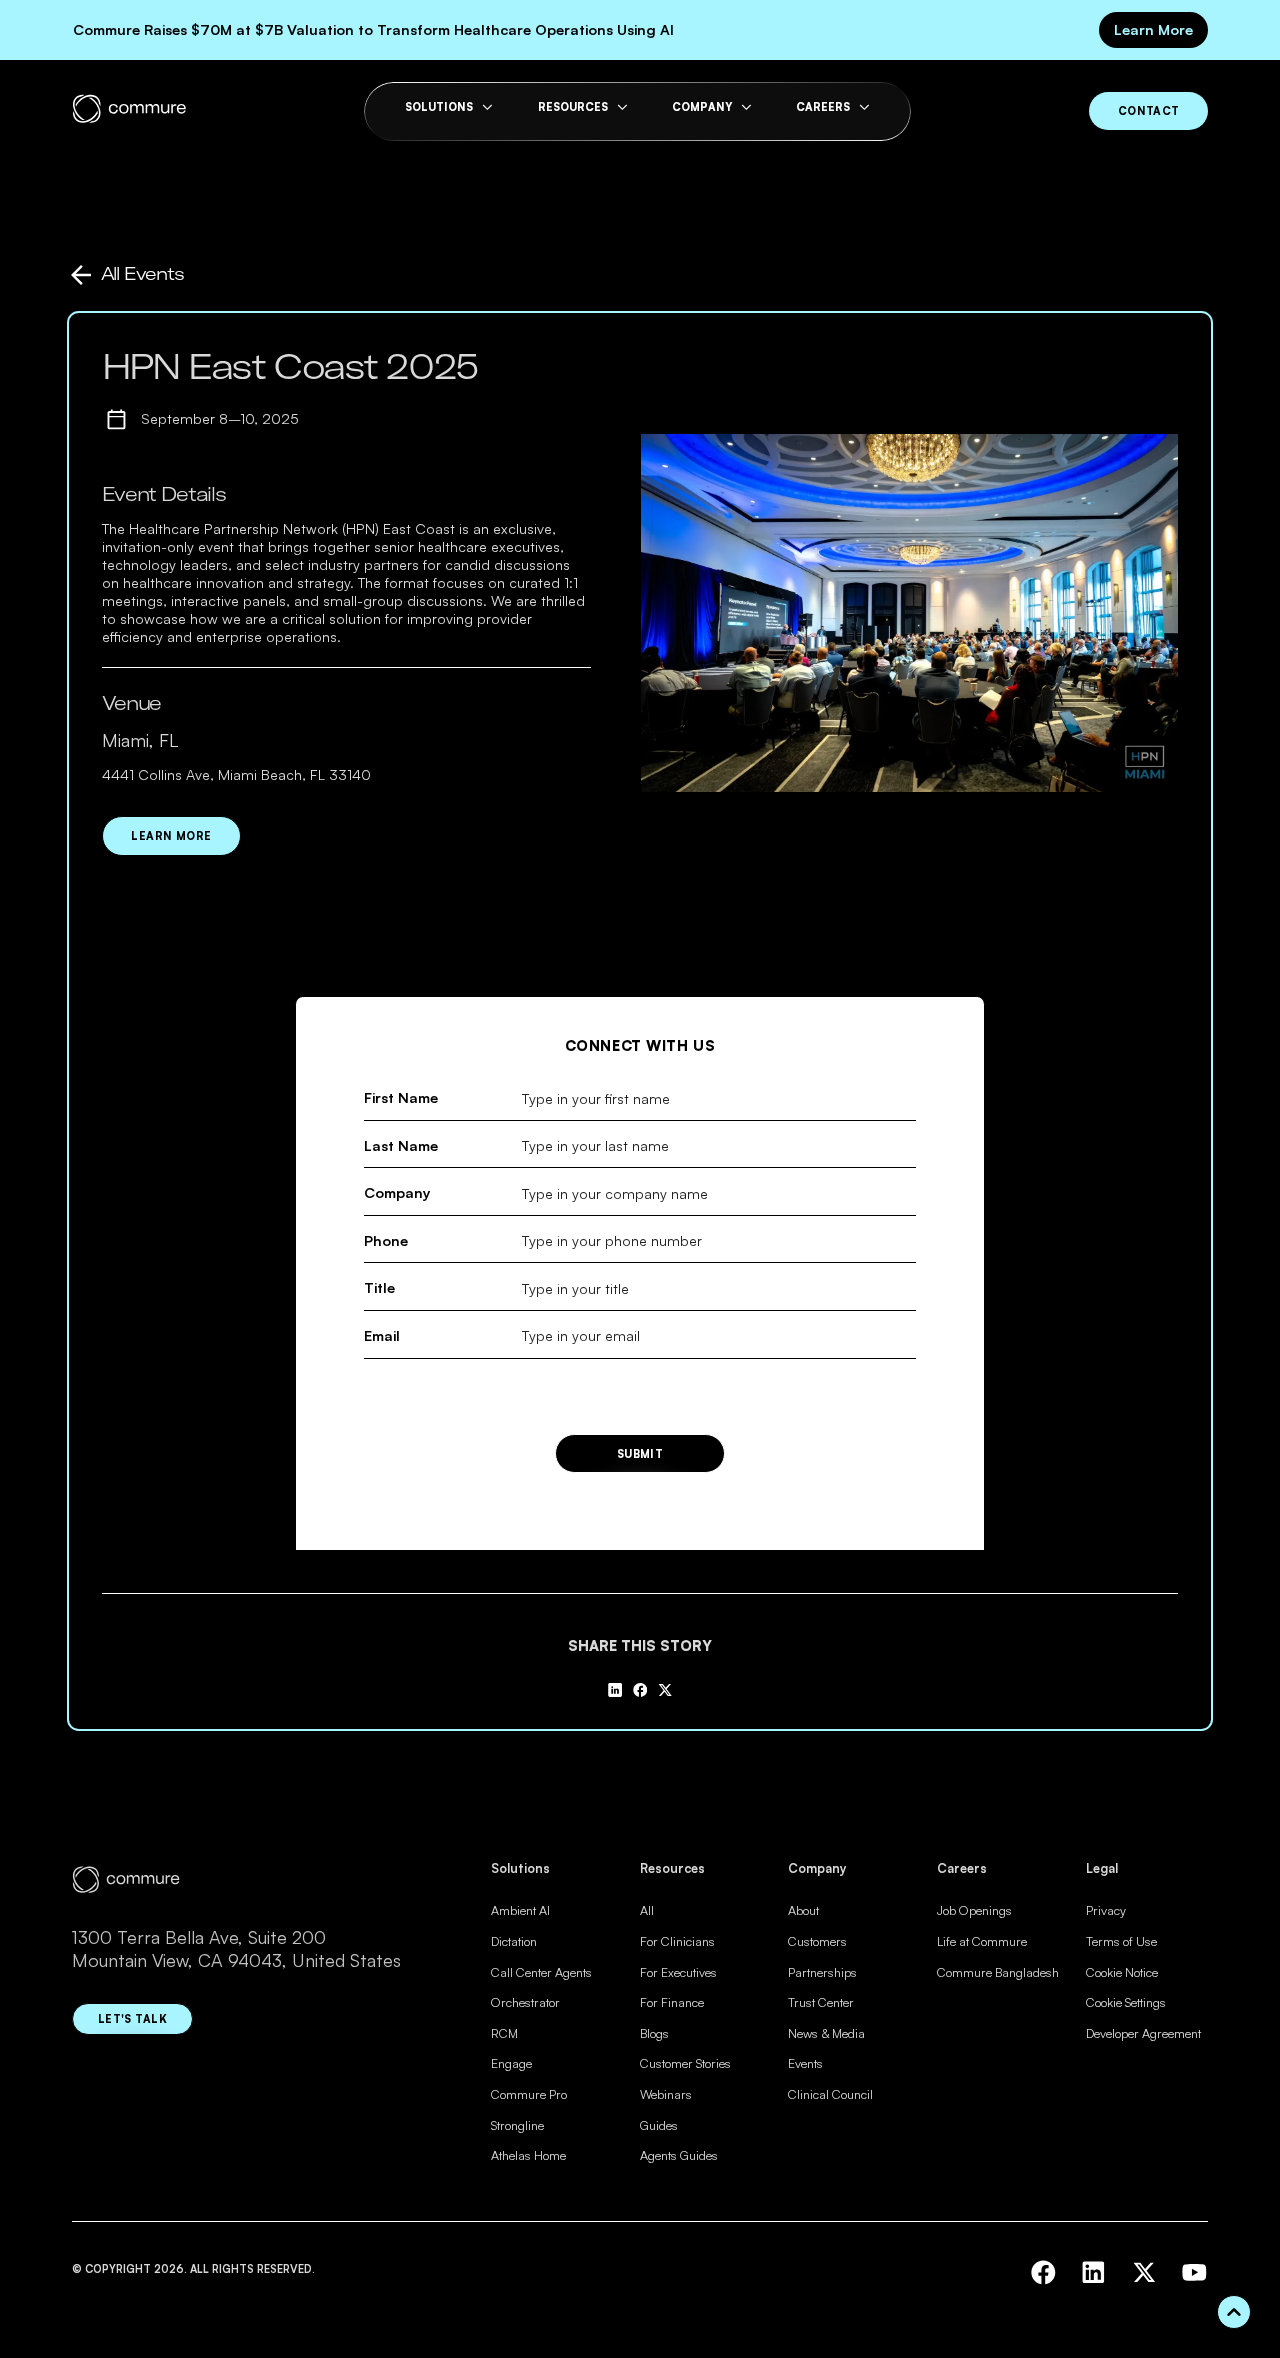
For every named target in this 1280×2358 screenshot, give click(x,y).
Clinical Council (830, 2094)
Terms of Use (1121, 1941)
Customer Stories (685, 2063)
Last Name (401, 1145)
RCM (504, 2033)
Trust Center (821, 2002)
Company (397, 1192)
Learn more (171, 836)
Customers (817, 1941)
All (647, 1910)
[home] (129, 111)
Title (379, 1287)
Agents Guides (679, 2155)
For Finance (672, 2002)
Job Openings (974, 1910)
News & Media (826, 2033)
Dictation (514, 1941)
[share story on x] (665, 1690)
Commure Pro (529, 2094)
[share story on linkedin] (615, 1690)
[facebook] (1043, 2272)
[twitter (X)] (1144, 2272)
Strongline (517, 2125)
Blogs (654, 2033)
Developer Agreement (1143, 2033)
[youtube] (1194, 2272)
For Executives (678, 1972)
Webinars (666, 2094)
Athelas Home (528, 2155)
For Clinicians (677, 1941)
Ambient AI (520, 1910)
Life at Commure (982, 1941)
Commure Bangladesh (998, 1972)
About (803, 1910)
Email (382, 1335)
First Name (401, 1097)
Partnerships (822, 1972)
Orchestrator (525, 2002)
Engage (511, 2063)
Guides (659, 2125)
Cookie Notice (1122, 1972)
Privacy (1106, 1910)
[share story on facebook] (640, 1690)
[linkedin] (1093, 2272)
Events (805, 2063)
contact (1149, 111)
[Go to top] (1234, 2312)
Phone (386, 1240)
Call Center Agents (541, 1972)
